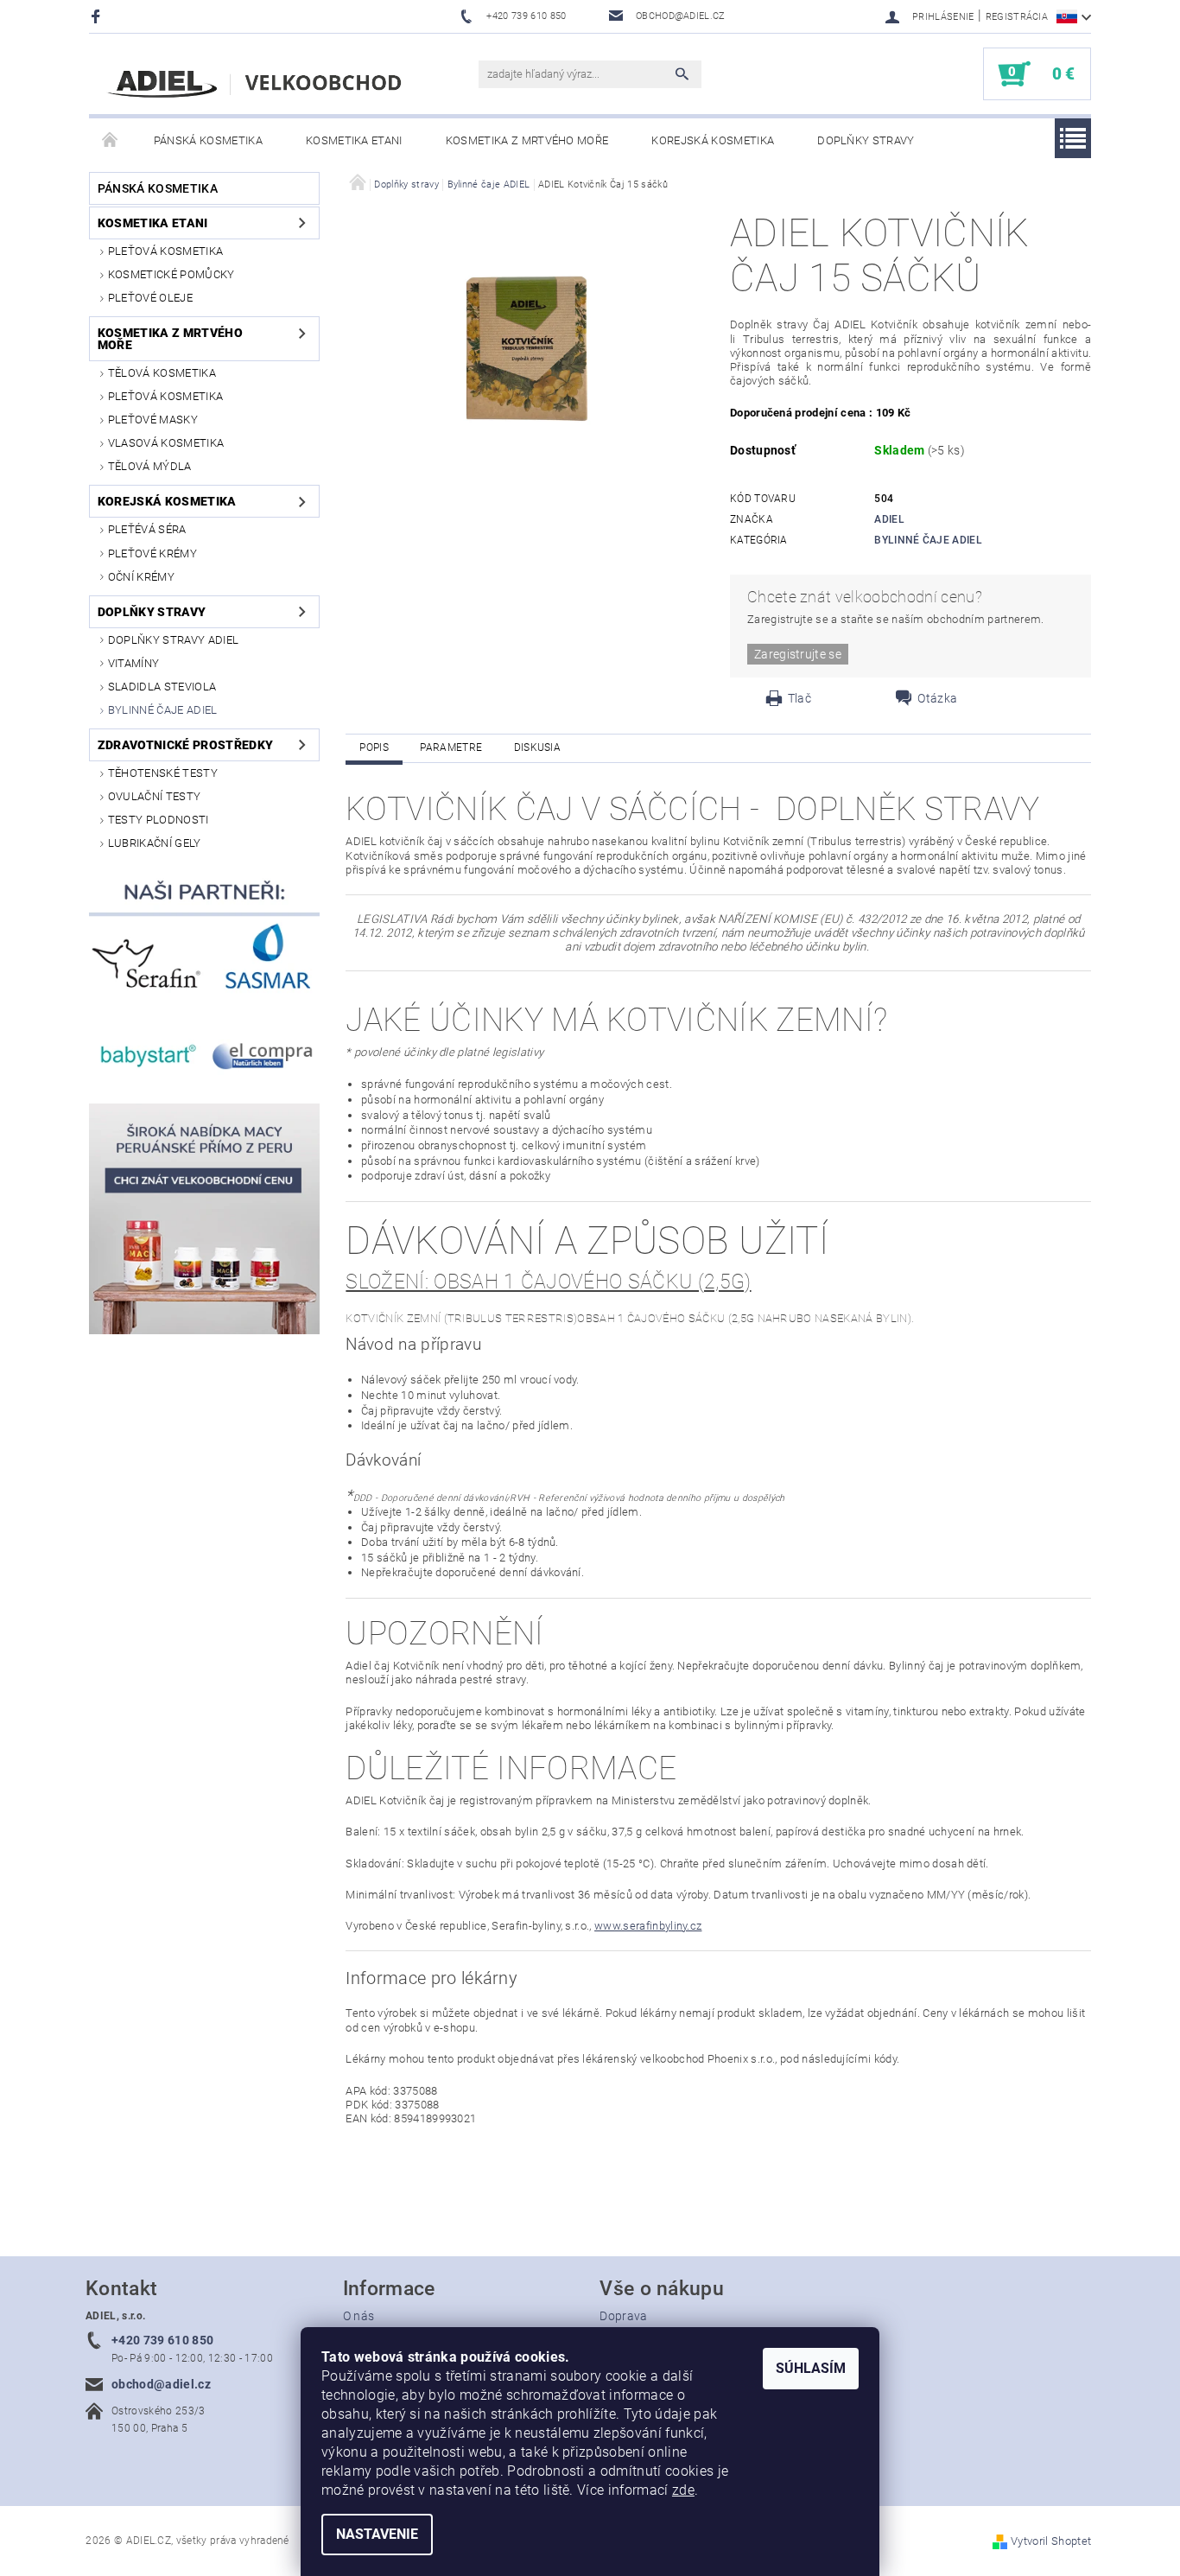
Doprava (623, 2316)
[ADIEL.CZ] (257, 83)
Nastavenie (377, 2534)
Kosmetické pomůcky (171, 274)
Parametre (451, 747)
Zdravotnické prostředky (185, 745)
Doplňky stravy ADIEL (173, 640)
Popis (374, 747)
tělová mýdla (150, 466)
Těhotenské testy (163, 773)
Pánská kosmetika (208, 140)
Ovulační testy (154, 796)
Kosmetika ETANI (354, 140)
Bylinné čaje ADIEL (163, 710)
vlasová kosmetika (166, 443)
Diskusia (538, 747)
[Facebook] (98, 16)
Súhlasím (811, 2368)
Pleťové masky (153, 420)
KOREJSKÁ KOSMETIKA (713, 140)
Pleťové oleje (150, 298)
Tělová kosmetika (162, 373)
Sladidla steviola (162, 687)
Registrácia (1017, 17)
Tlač (799, 698)
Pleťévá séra (147, 529)
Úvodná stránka (111, 141)
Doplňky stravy (866, 140)
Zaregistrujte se (798, 654)
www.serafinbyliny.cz (648, 1926)
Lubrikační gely (155, 843)
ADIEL (889, 519)
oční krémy (141, 577)
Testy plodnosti (159, 820)
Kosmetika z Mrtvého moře (527, 140)
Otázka (937, 698)
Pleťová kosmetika (165, 251)
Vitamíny (134, 663)
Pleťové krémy (152, 553)
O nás (359, 2316)
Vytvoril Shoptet (1051, 2541)
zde (683, 2490)
